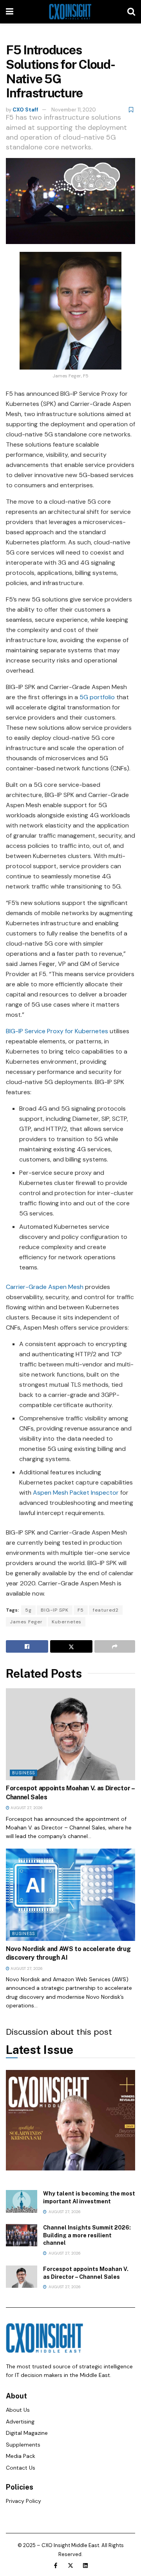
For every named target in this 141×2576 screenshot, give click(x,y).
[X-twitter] (70, 2565)
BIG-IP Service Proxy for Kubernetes (57, 1031)
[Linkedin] (85, 2565)
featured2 (106, 1610)
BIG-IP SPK (55, 1610)
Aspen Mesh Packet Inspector (76, 1493)
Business (23, 1773)
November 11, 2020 (74, 110)
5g (28, 1610)
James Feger (26, 1622)
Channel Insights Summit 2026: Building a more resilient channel (87, 2235)
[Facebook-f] (56, 2565)
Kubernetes (67, 1622)
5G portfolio (97, 697)
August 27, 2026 (26, 1808)
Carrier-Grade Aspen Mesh (45, 1287)
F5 (81, 1610)
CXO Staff (25, 110)
